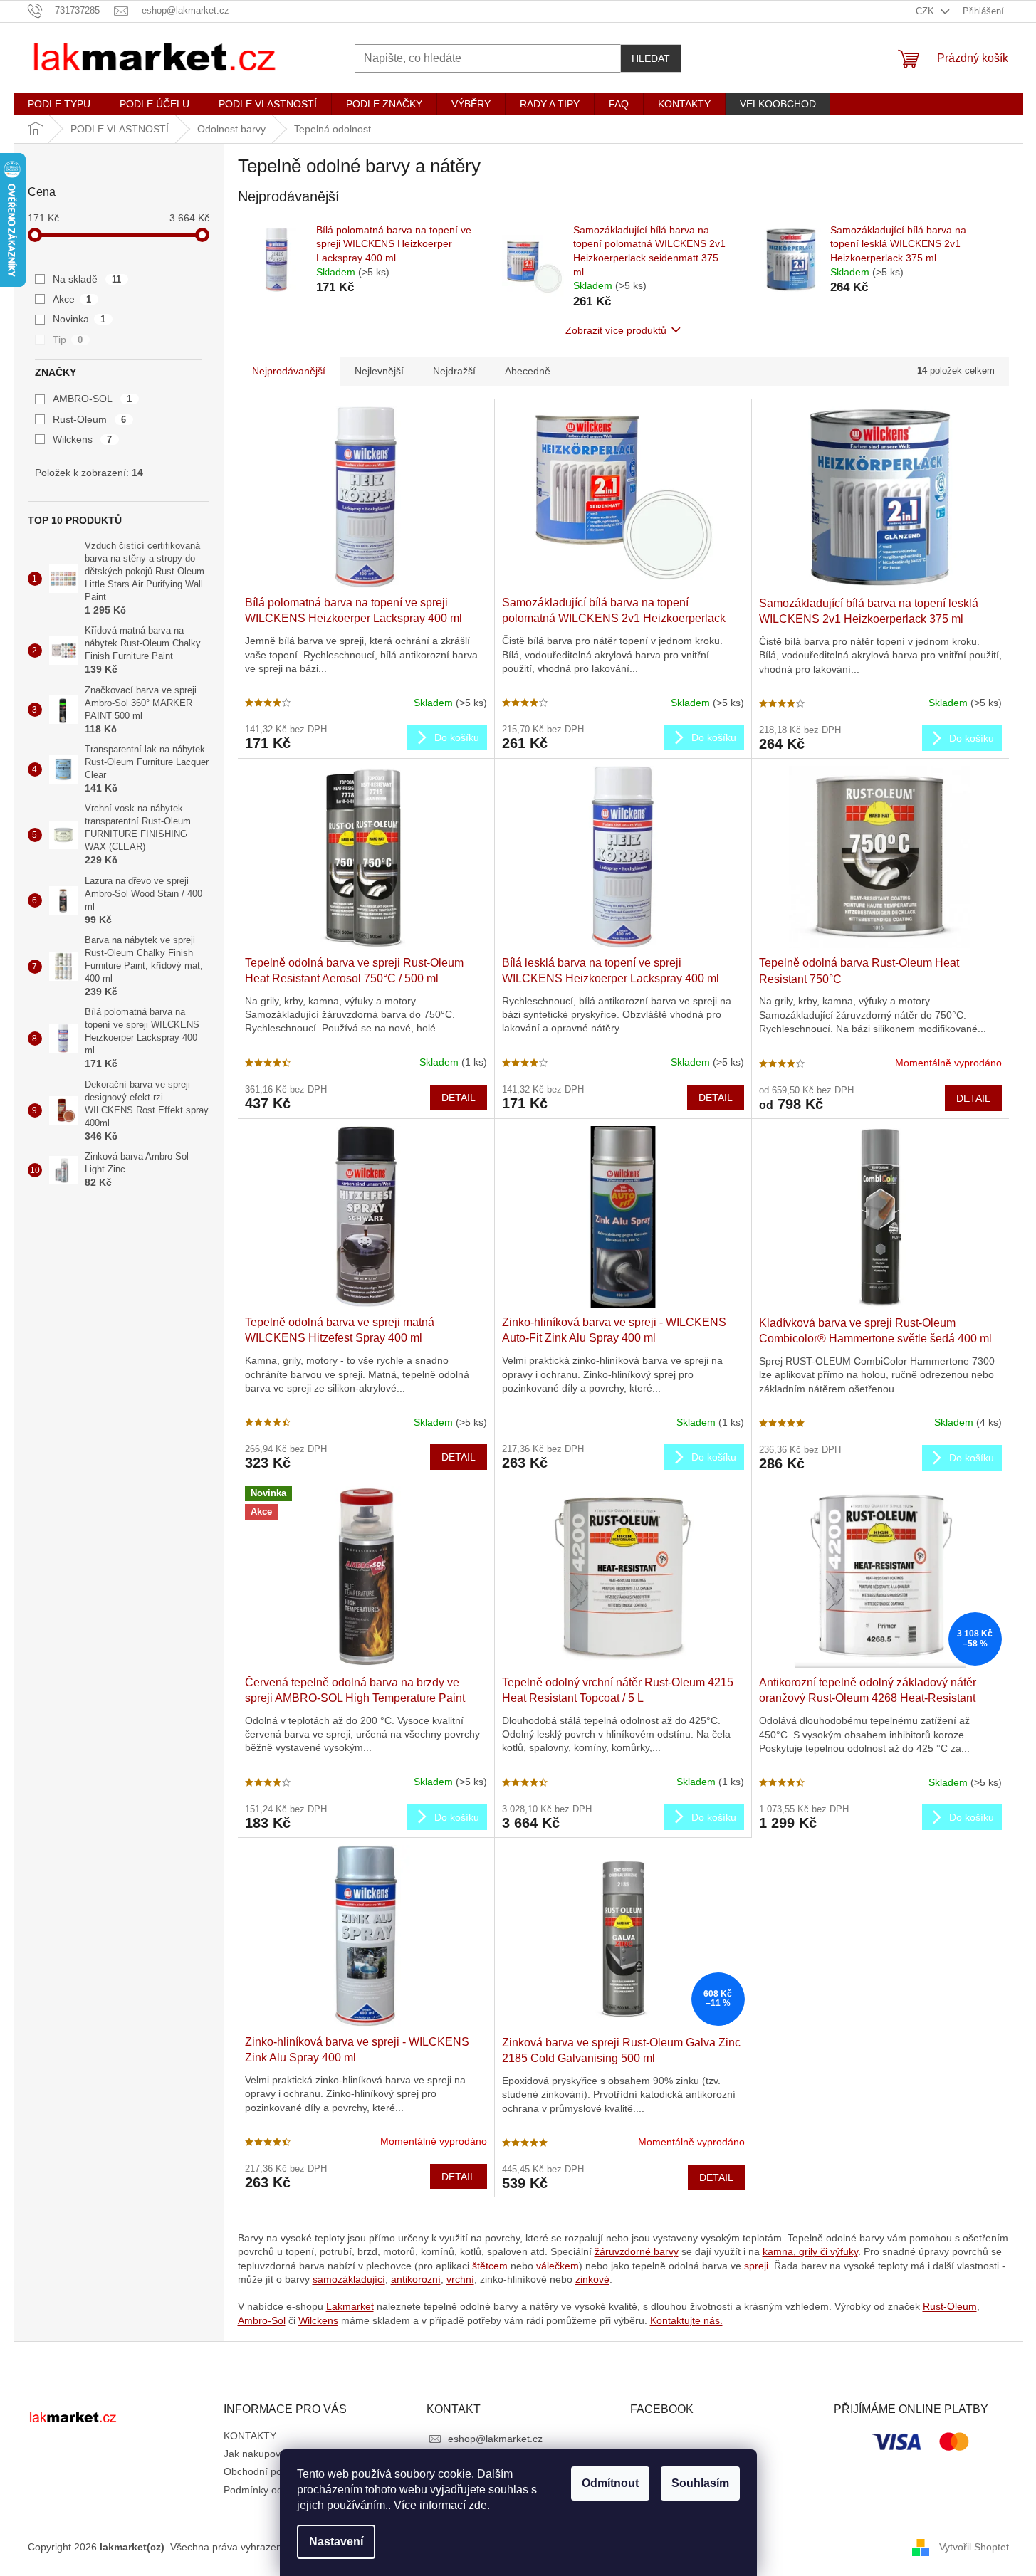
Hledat (651, 58)
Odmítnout (610, 2483)
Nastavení (336, 2541)
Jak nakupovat (256, 2454)
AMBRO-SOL (93, 399)
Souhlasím (700, 2483)
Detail (459, 1098)
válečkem (558, 2266)
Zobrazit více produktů (616, 330)
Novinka (79, 319)
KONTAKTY (250, 2436)
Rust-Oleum (90, 419)
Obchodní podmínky (269, 2471)
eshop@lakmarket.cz (495, 2439)
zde (478, 2505)
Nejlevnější (379, 371)
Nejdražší (454, 371)
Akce (72, 299)
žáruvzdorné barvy (637, 2251)
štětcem (490, 2266)
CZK (926, 11)
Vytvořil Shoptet (974, 2546)
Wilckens (83, 439)
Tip (68, 340)
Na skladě (87, 279)
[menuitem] (59, 104)
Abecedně (528, 371)
